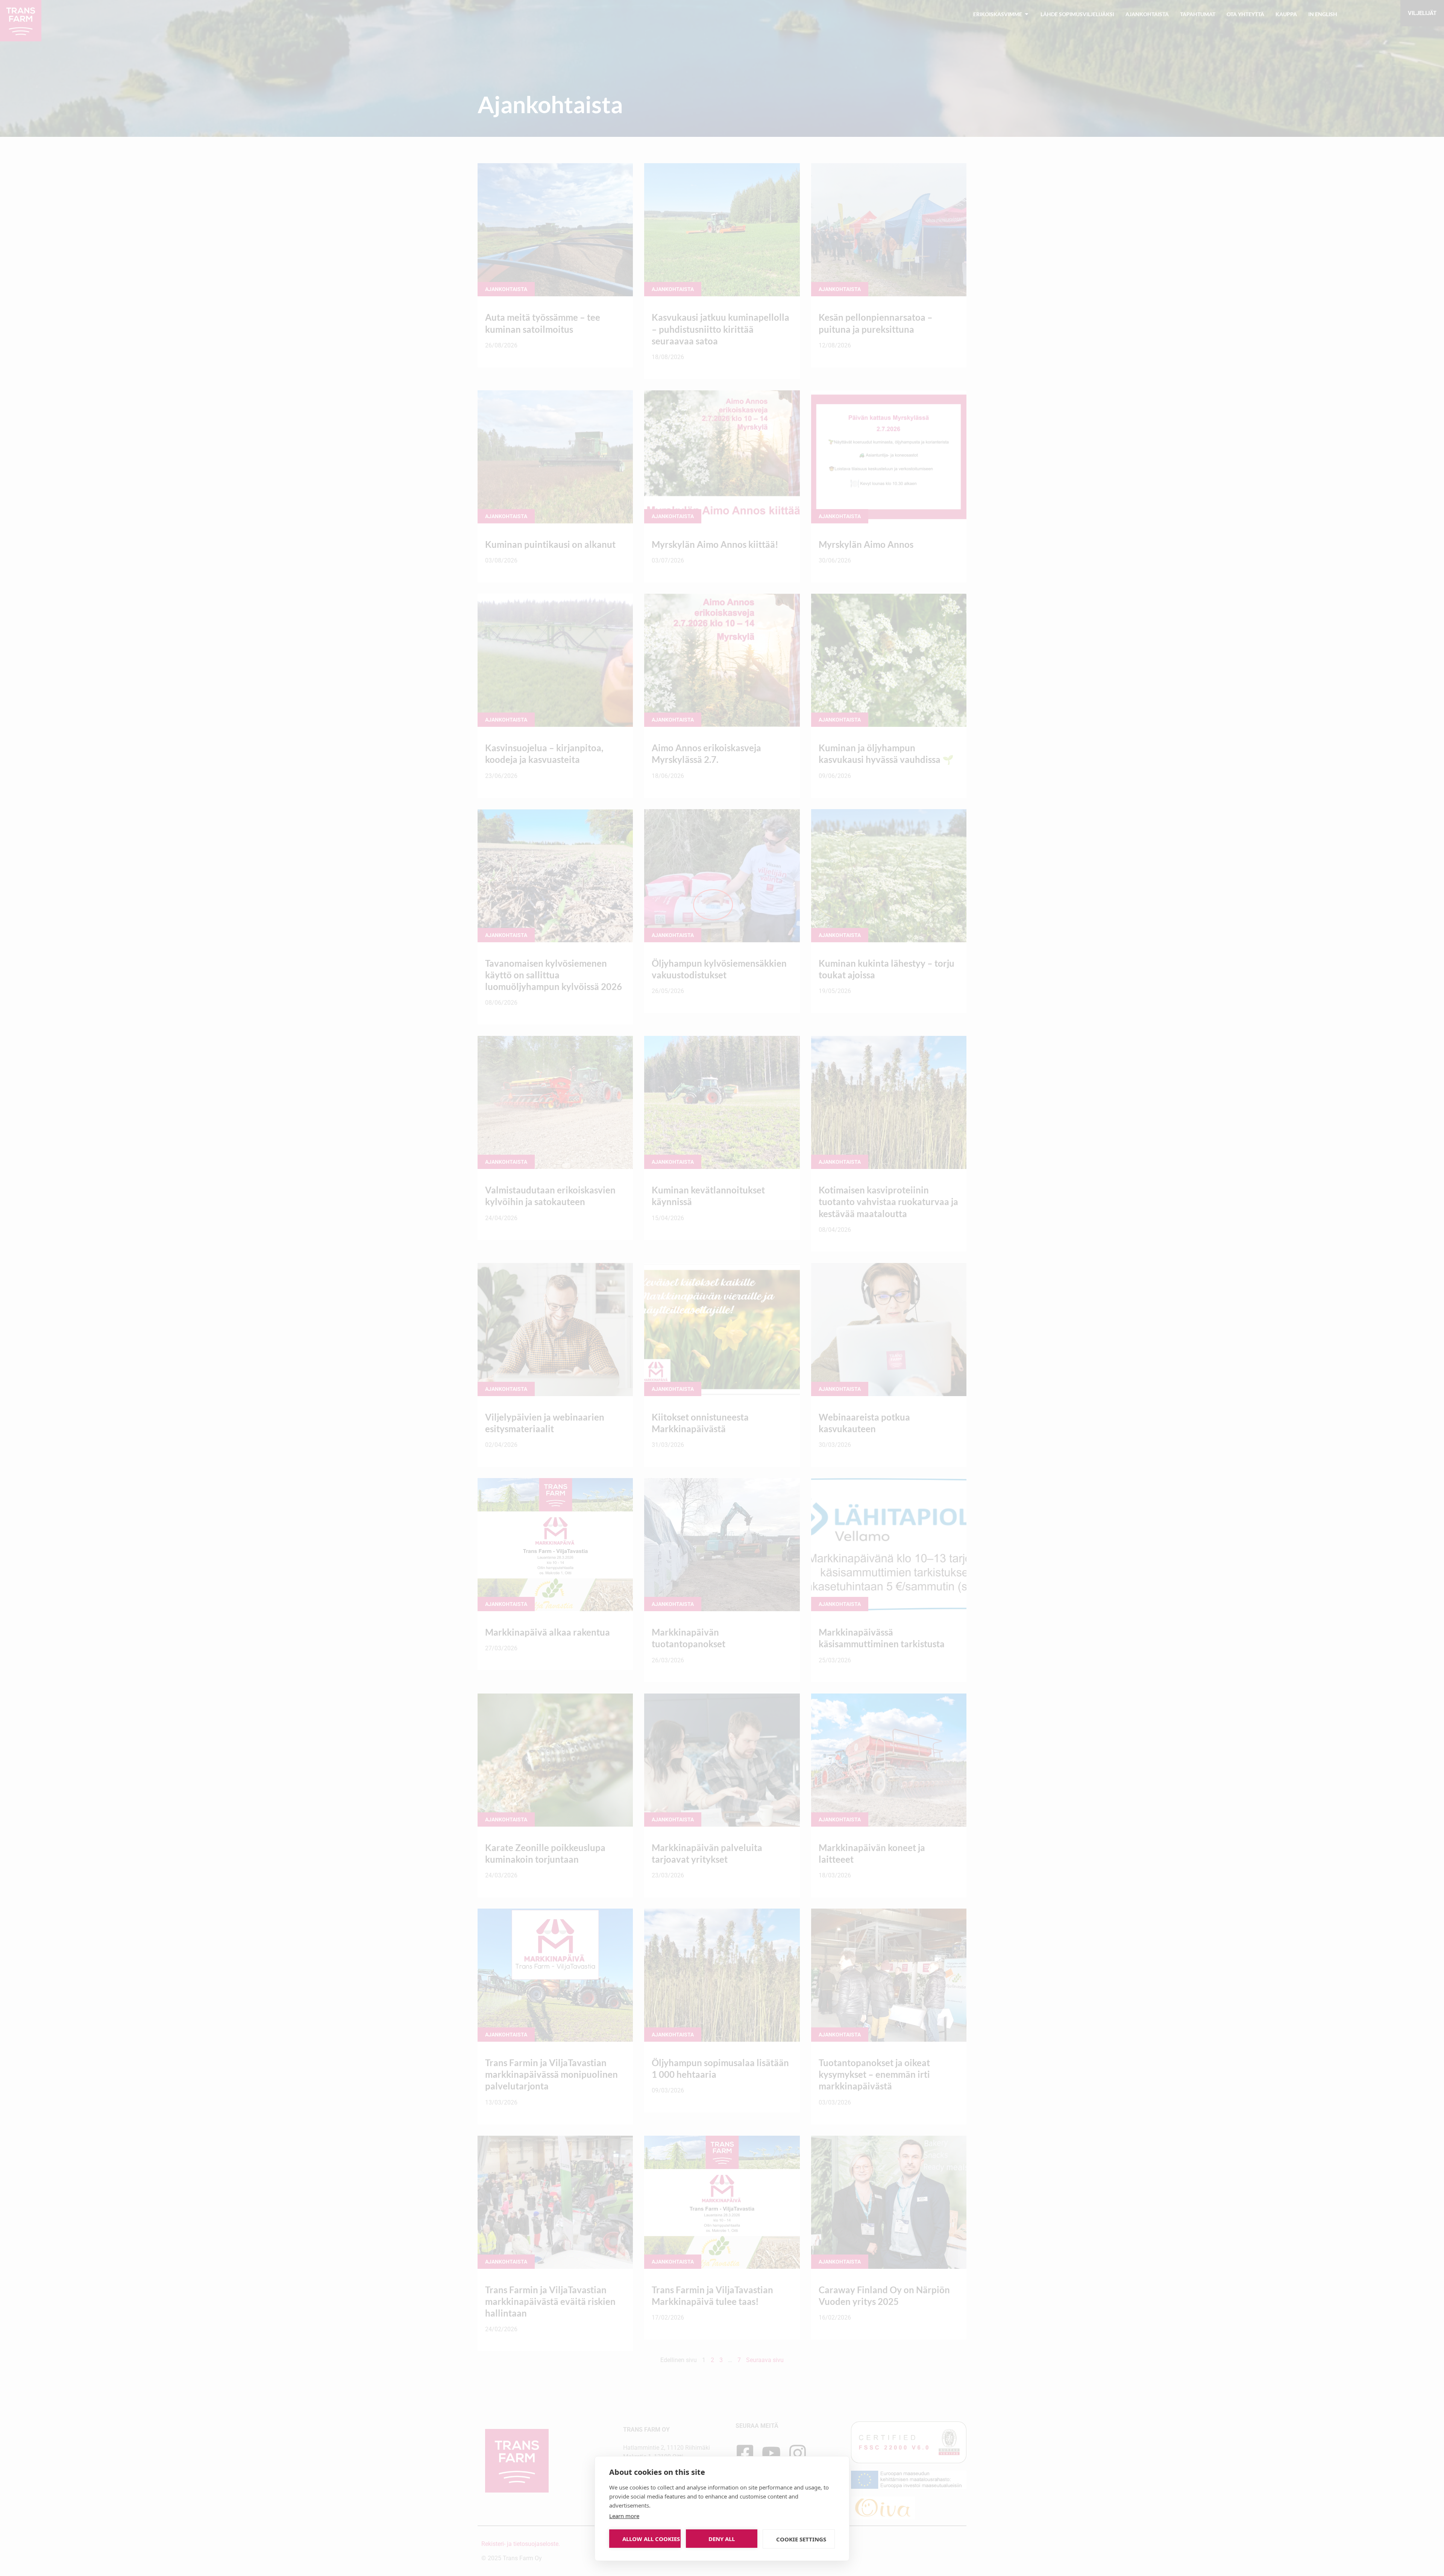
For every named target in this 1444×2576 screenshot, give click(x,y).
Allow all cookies (651, 2539)
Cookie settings (801, 2539)
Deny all (722, 2539)
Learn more (624, 2516)
